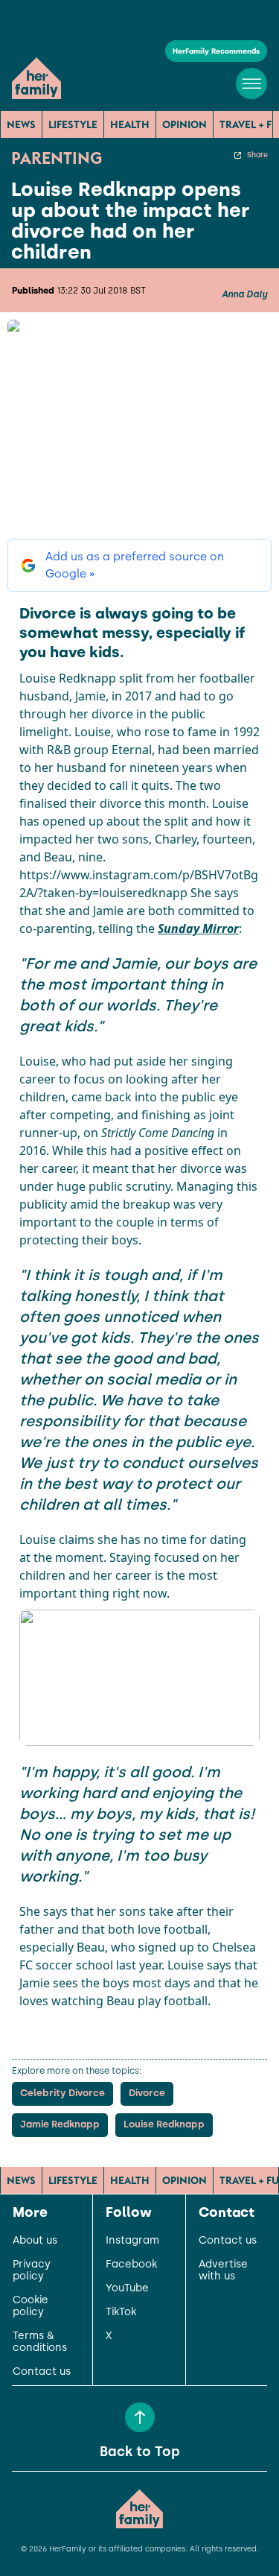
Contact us (42, 2372)
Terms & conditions (40, 2342)
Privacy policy (32, 2270)
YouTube (127, 2288)
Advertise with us (223, 2270)
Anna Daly (244, 294)
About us (35, 2241)
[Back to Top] (140, 2417)
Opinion (185, 124)
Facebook (131, 2265)
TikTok (121, 2312)
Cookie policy (31, 2306)
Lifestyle (73, 124)
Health (130, 124)
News (21, 124)
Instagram (132, 2241)
